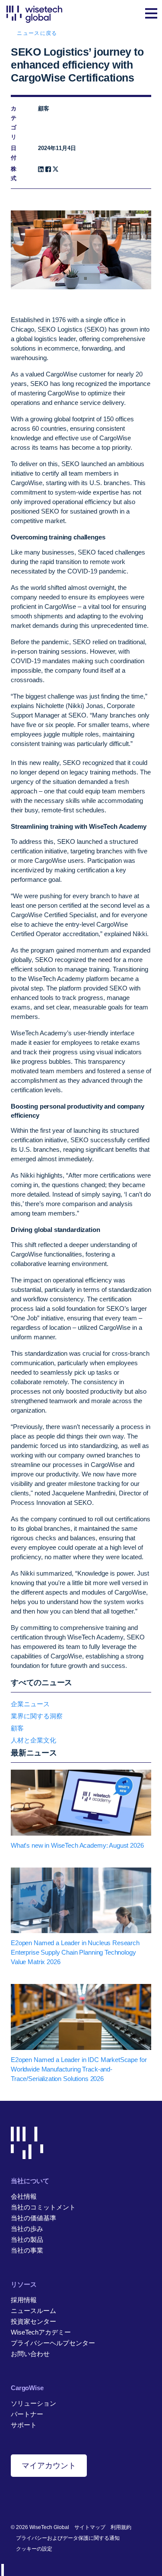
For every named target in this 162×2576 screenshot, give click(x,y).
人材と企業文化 (33, 1740)
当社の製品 (27, 2239)
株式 (14, 174)
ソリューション (33, 2403)
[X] (56, 169)
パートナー (27, 2414)
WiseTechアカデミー (41, 2332)
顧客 (17, 1728)
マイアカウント (49, 2466)
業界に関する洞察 (37, 1716)
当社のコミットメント (43, 2207)
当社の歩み (27, 2229)
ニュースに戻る (37, 33)
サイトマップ (90, 2527)
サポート (24, 2425)
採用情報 (24, 2300)
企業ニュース (30, 1704)
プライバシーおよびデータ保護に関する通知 (68, 2538)
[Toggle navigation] (151, 14)
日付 (14, 153)
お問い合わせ (30, 2354)
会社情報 (24, 2196)
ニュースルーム (33, 2311)
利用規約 (121, 2527)
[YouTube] (55, 2499)
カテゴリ (14, 123)
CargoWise (27, 2388)
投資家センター (33, 2321)
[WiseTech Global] (34, 14)
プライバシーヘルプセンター (53, 2343)
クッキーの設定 (34, 2549)
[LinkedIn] (41, 169)
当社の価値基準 (33, 2218)
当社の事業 (27, 2250)
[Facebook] (48, 169)
